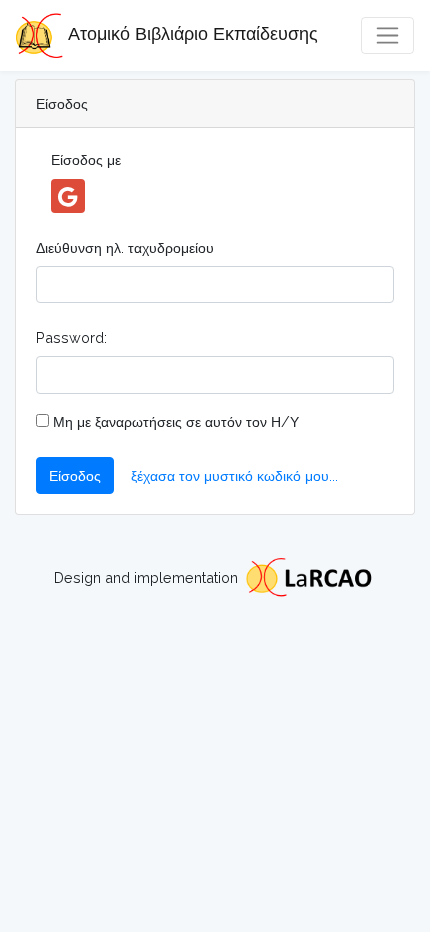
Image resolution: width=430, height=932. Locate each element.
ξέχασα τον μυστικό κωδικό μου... (234, 475)
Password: (71, 337)
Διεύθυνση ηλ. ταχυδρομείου (125, 247)
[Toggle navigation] (387, 35)
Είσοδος (75, 475)
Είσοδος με (86, 159)
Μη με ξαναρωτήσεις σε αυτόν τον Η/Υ (174, 421)
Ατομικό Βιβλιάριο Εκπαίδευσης (190, 33)
